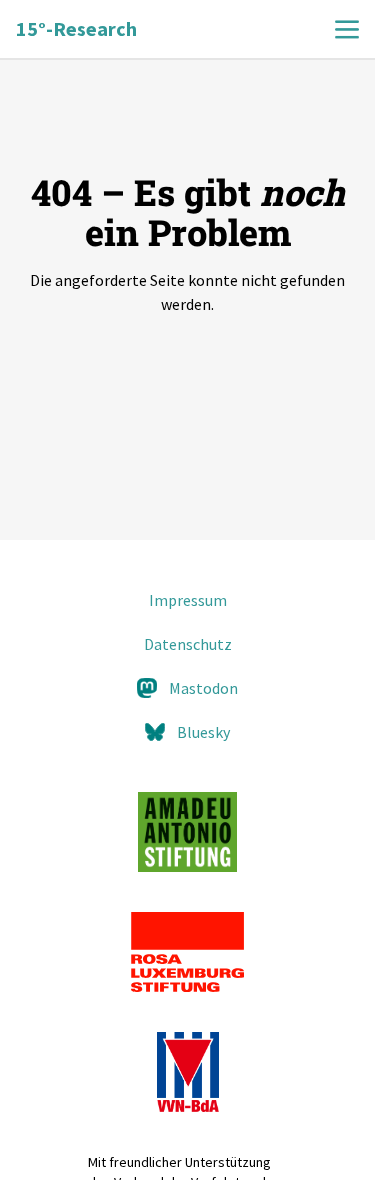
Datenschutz (188, 644)
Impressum (188, 600)
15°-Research (76, 28)
